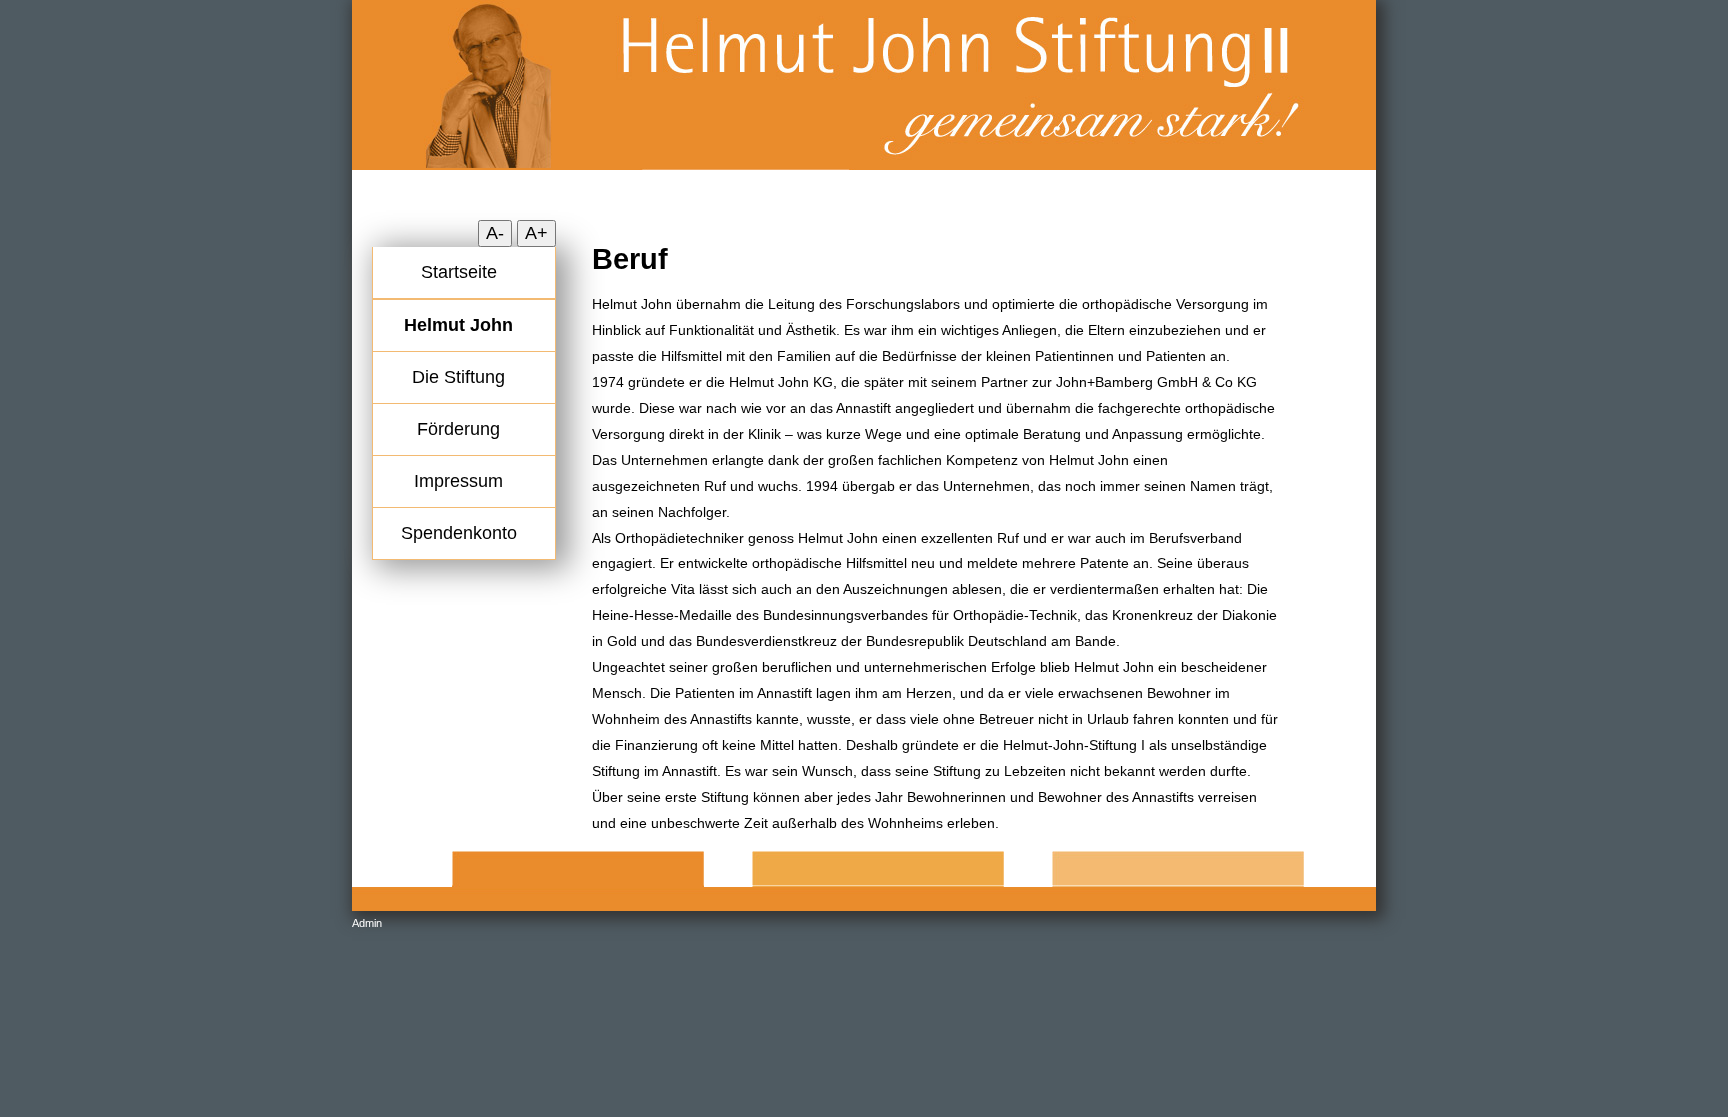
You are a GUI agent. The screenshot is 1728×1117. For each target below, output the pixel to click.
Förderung (458, 429)
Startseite (459, 272)
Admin (367, 923)
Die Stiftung (458, 377)
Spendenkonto (459, 533)
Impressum (458, 481)
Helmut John (458, 325)
